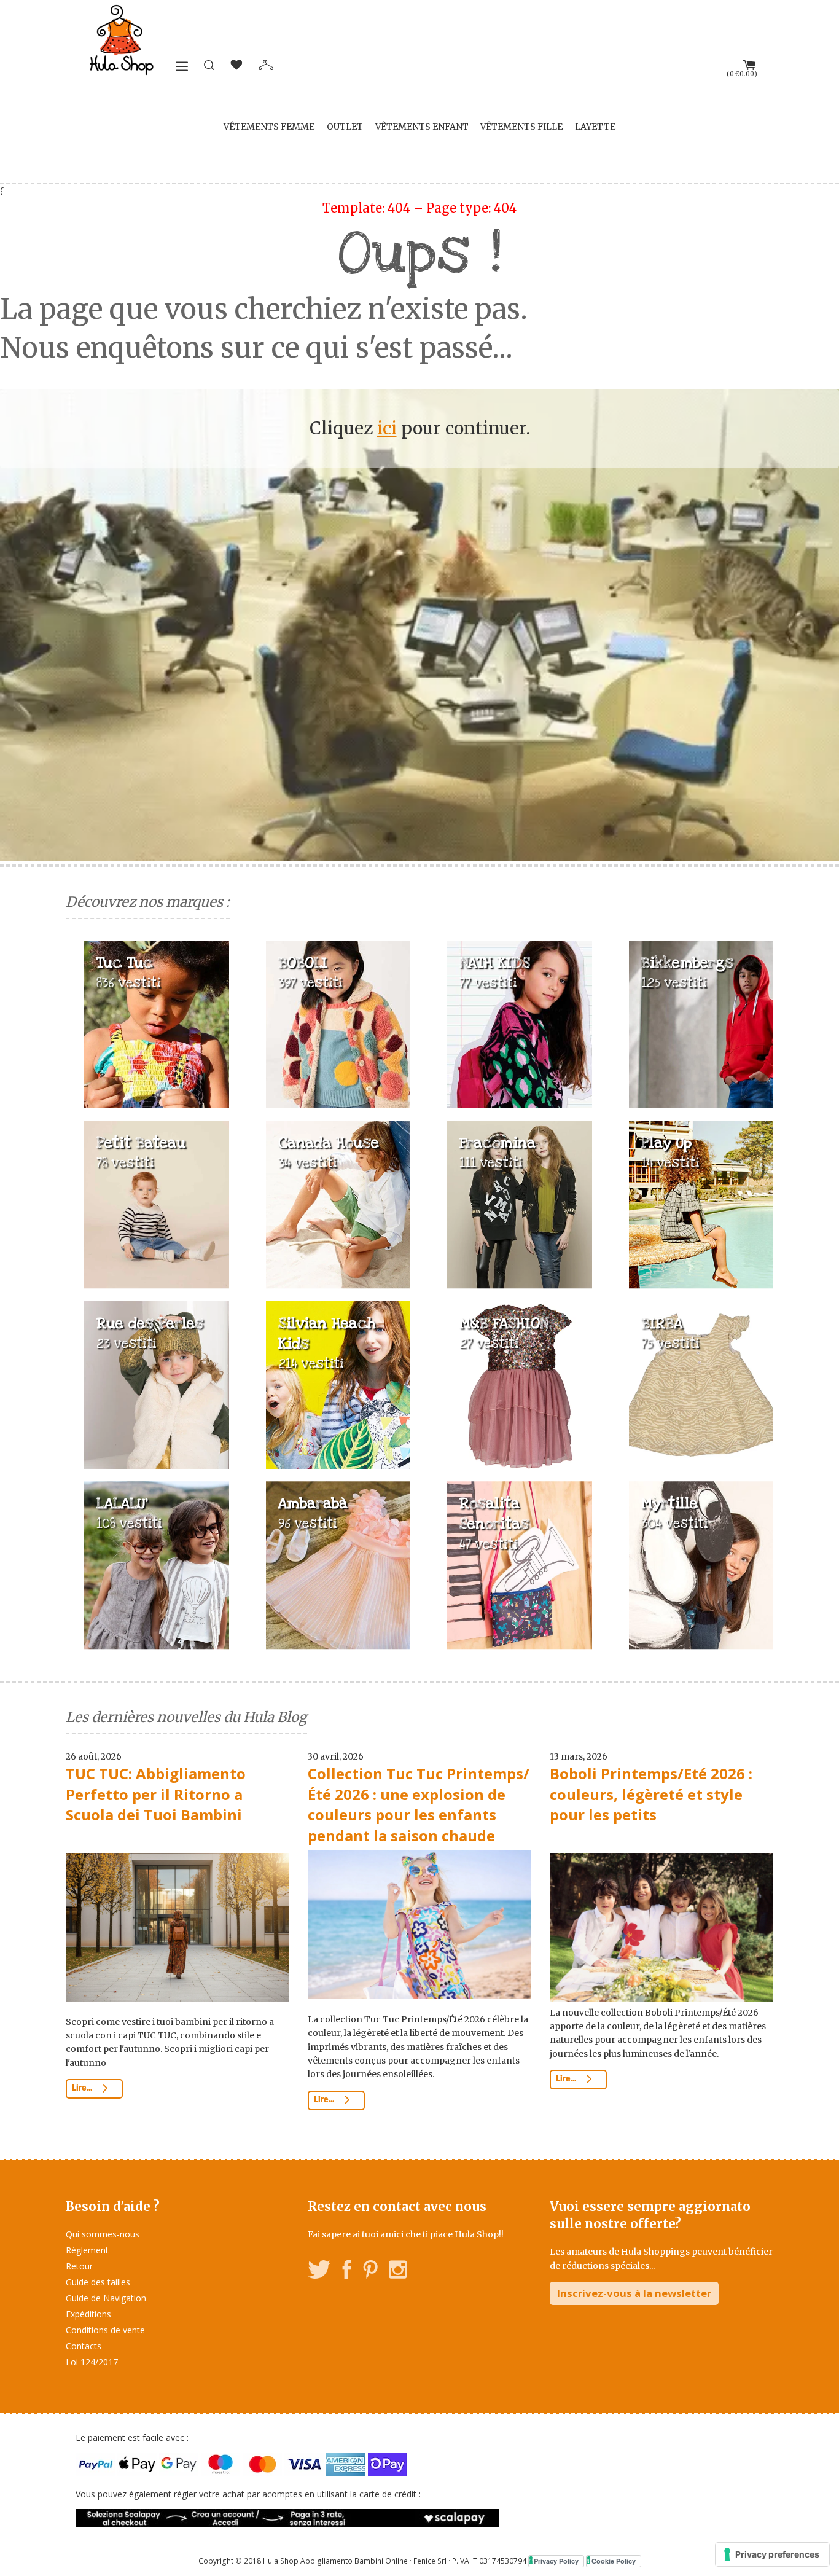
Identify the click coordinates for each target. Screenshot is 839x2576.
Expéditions (88, 2314)
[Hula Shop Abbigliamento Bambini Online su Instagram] (398, 2272)
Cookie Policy (614, 2561)
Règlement (87, 2250)
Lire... (83, 2088)
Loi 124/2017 (92, 2362)
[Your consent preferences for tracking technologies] (772, 2554)
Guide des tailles (98, 2282)
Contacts (84, 2346)
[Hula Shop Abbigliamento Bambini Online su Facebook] (347, 2272)
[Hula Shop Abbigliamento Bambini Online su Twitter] (319, 2272)
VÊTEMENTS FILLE (521, 127)
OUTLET (345, 127)
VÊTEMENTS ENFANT (422, 127)
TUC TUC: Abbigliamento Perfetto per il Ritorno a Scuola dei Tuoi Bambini (156, 1794)
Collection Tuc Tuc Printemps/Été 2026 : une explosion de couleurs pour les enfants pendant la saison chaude (419, 1804)
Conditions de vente (105, 2330)
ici (387, 428)
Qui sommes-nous (103, 2234)
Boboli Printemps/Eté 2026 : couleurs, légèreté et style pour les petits (651, 1794)
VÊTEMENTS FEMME (269, 127)
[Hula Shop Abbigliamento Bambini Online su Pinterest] (370, 2272)
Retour (79, 2266)
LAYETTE (595, 127)
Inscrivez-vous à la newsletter (634, 2293)
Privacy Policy (556, 2561)
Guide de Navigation (106, 2298)
